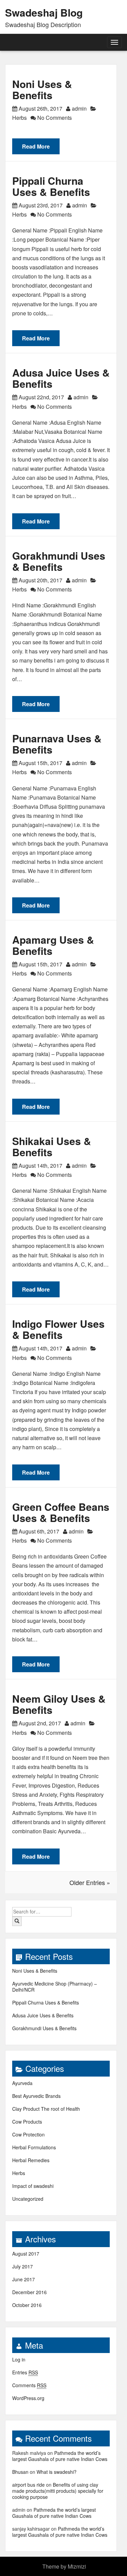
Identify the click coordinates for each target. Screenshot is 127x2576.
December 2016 (29, 2292)
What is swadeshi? (57, 2472)
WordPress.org (28, 2398)
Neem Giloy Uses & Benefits (59, 1704)
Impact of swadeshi (33, 2186)
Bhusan (20, 2472)
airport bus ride (28, 2485)
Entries (25, 2372)
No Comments (54, 118)
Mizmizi (77, 2566)
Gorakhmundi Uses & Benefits (59, 561)
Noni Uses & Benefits (42, 89)
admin (79, 108)
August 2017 (26, 2254)
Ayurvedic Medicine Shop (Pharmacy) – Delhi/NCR (55, 1987)
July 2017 (23, 2266)
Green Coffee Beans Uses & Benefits (61, 1512)
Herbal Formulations (34, 2147)
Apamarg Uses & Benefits (53, 945)
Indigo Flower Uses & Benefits (58, 1329)
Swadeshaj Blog (44, 12)
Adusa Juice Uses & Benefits (61, 378)
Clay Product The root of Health (46, 2109)
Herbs (19, 118)
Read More (36, 146)
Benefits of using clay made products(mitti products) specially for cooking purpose (58, 2491)
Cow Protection (28, 2134)
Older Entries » (90, 1882)
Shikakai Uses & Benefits (52, 1146)
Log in (19, 2359)
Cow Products (27, 2122)
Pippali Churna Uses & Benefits (51, 186)
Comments (29, 2385)
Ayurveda (22, 2083)
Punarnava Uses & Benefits (57, 744)
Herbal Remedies (31, 2160)
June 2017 (24, 2279)
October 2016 (27, 2305)
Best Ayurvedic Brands (36, 2096)
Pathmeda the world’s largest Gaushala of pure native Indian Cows (60, 2456)
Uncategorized (28, 2199)
